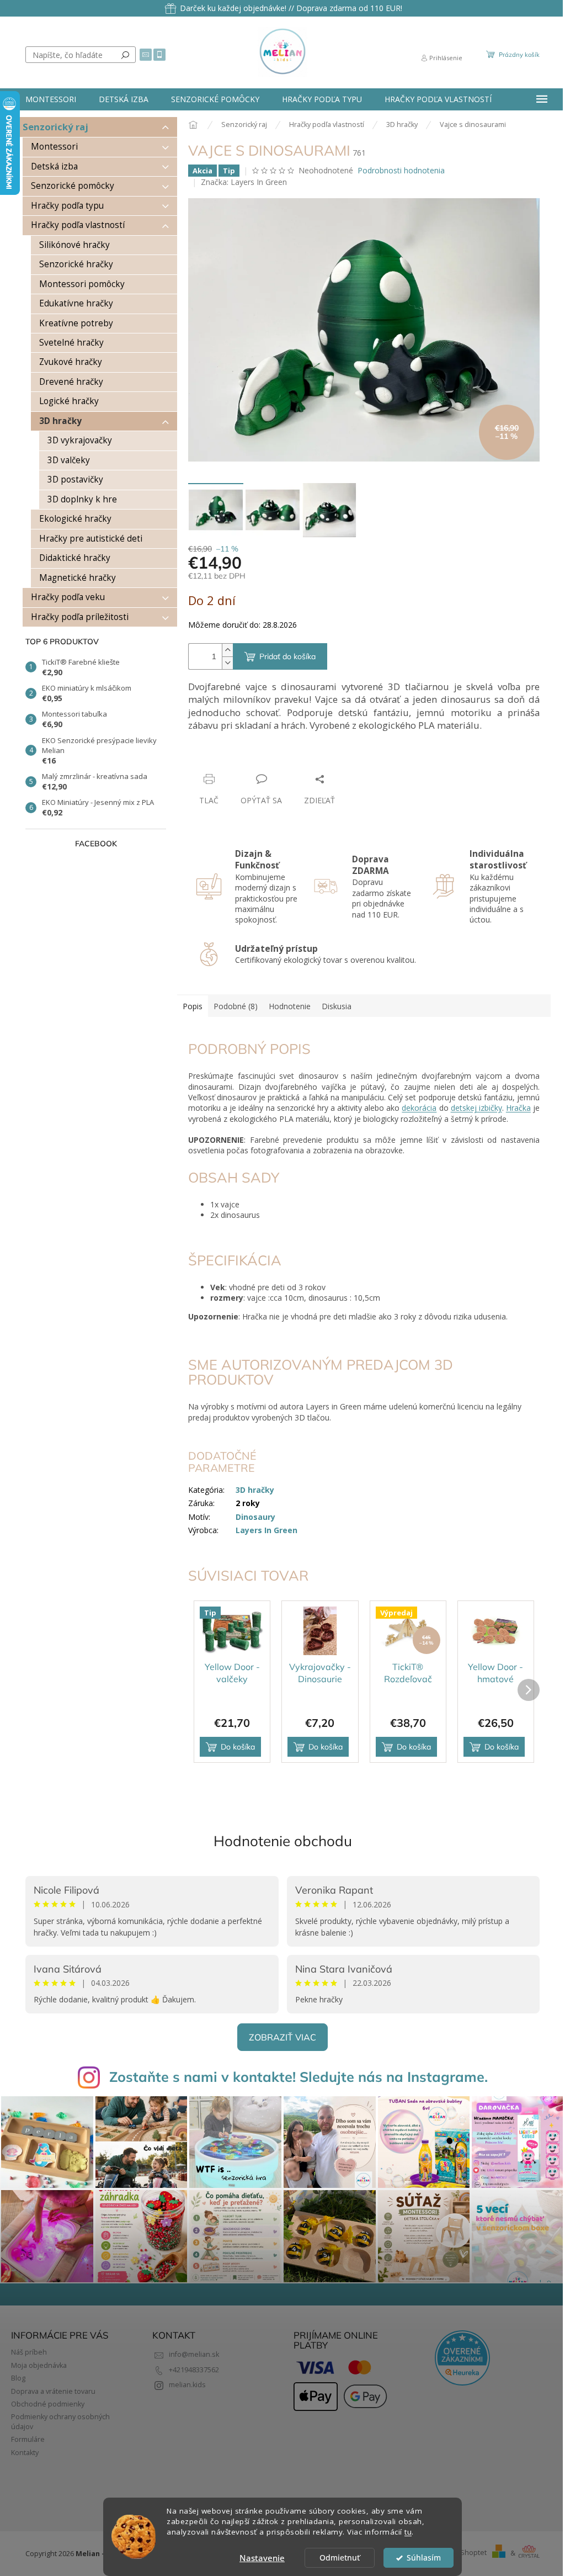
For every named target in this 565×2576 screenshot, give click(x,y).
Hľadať (125, 55)
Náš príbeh (29, 2352)
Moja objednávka (39, 2365)
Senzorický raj (55, 127)
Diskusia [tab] (337, 1006)
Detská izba (54, 166)
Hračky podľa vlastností (78, 225)
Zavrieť (263, 758)
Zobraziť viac (282, 2037)
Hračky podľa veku (68, 597)
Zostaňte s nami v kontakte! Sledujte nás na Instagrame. (299, 2077)
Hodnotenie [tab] (290, 1006)
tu (408, 2532)
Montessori (54, 147)
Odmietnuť (340, 2558)
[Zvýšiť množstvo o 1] (227, 650)
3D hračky (60, 421)
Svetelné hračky (71, 343)
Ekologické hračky (75, 519)
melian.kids (187, 2385)
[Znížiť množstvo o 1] (227, 663)
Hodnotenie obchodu (283, 1841)
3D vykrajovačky (80, 440)
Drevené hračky (71, 382)
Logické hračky (69, 401)
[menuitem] (51, 99)
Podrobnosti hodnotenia (401, 170)
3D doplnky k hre (82, 499)
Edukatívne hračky (76, 303)
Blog (18, 2378)
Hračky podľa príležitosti (80, 617)
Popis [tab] (193, 1006)
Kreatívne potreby (76, 323)
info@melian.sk (194, 2354)
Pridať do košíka (287, 656)
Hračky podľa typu (67, 206)
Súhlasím (424, 2558)
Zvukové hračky (71, 362)
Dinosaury (255, 1517)
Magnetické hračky (78, 578)
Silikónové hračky (74, 245)
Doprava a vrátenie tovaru (53, 2391)
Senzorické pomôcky (73, 186)
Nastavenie (262, 2558)
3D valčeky (69, 460)
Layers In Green (266, 1530)
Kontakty (25, 2453)
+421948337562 (194, 2370)
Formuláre (28, 2439)
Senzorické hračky (76, 264)
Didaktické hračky (75, 558)
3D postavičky (75, 479)
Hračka (518, 1108)
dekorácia (419, 1108)
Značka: (244, 182)
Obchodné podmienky (48, 2404)
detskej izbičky (476, 1108)
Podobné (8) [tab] (236, 1006)
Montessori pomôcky (82, 284)
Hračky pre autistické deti (91, 539)
